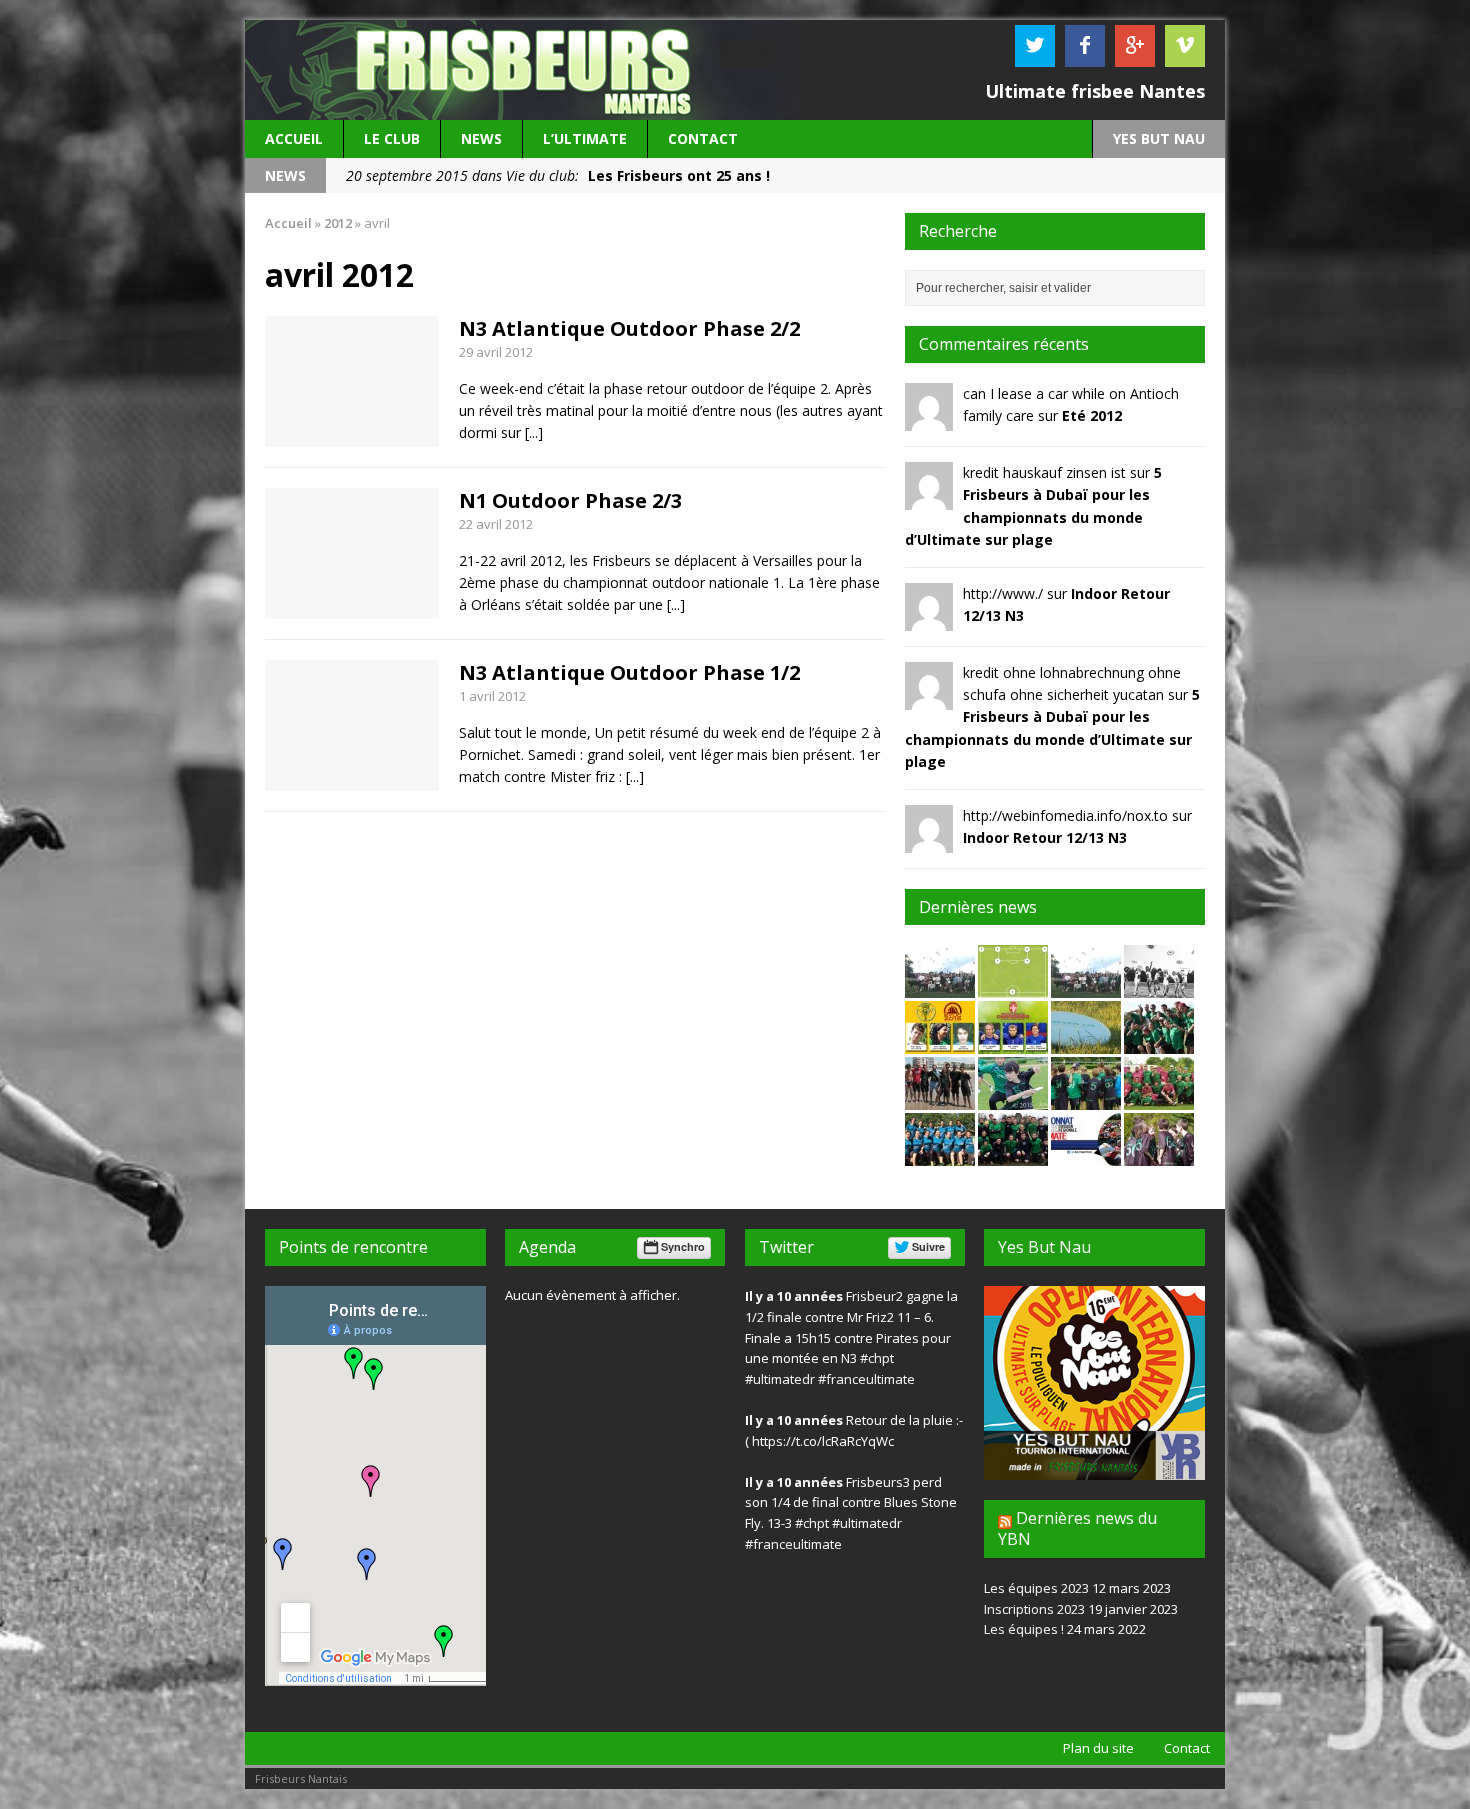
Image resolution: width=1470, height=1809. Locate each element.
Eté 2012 (1092, 415)
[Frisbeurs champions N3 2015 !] (1159, 1098)
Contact (703, 138)
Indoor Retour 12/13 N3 (1045, 837)
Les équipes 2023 (1036, 1588)
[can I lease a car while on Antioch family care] (929, 419)
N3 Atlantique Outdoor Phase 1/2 (629, 672)
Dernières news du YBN (1077, 1528)
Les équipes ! (1024, 1629)
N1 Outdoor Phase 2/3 (570, 500)
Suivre (928, 1246)
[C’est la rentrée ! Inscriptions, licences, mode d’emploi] (1159, 986)
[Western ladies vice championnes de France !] (940, 1154)
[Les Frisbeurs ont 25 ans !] (940, 986)
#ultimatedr (780, 1379)
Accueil (294, 138)
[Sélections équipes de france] (1013, 986)
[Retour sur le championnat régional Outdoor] (1013, 1154)
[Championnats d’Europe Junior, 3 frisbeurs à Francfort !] (940, 1042)
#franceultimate (866, 1379)
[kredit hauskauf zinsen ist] (929, 498)
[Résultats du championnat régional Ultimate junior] (1159, 1154)
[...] (534, 432)
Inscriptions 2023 (1034, 1609)
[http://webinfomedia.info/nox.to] (929, 840)
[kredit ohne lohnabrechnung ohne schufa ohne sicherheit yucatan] (929, 697)
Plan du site (1098, 1748)
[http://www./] (929, 618)
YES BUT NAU (1159, 138)
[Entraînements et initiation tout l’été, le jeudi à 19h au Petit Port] (1086, 1042)
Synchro (683, 1246)
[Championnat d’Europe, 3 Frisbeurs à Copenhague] (1013, 1042)
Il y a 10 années (794, 1296)
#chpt (877, 1358)
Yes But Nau (1044, 1247)
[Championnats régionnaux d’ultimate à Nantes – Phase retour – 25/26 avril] (1086, 1154)
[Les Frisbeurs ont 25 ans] (1086, 986)
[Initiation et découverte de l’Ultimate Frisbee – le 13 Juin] (1013, 1098)
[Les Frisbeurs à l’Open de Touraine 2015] (1159, 1042)
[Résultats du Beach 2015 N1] (940, 1098)
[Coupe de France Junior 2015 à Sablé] (1086, 1098)
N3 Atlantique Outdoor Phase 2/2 (629, 328)
